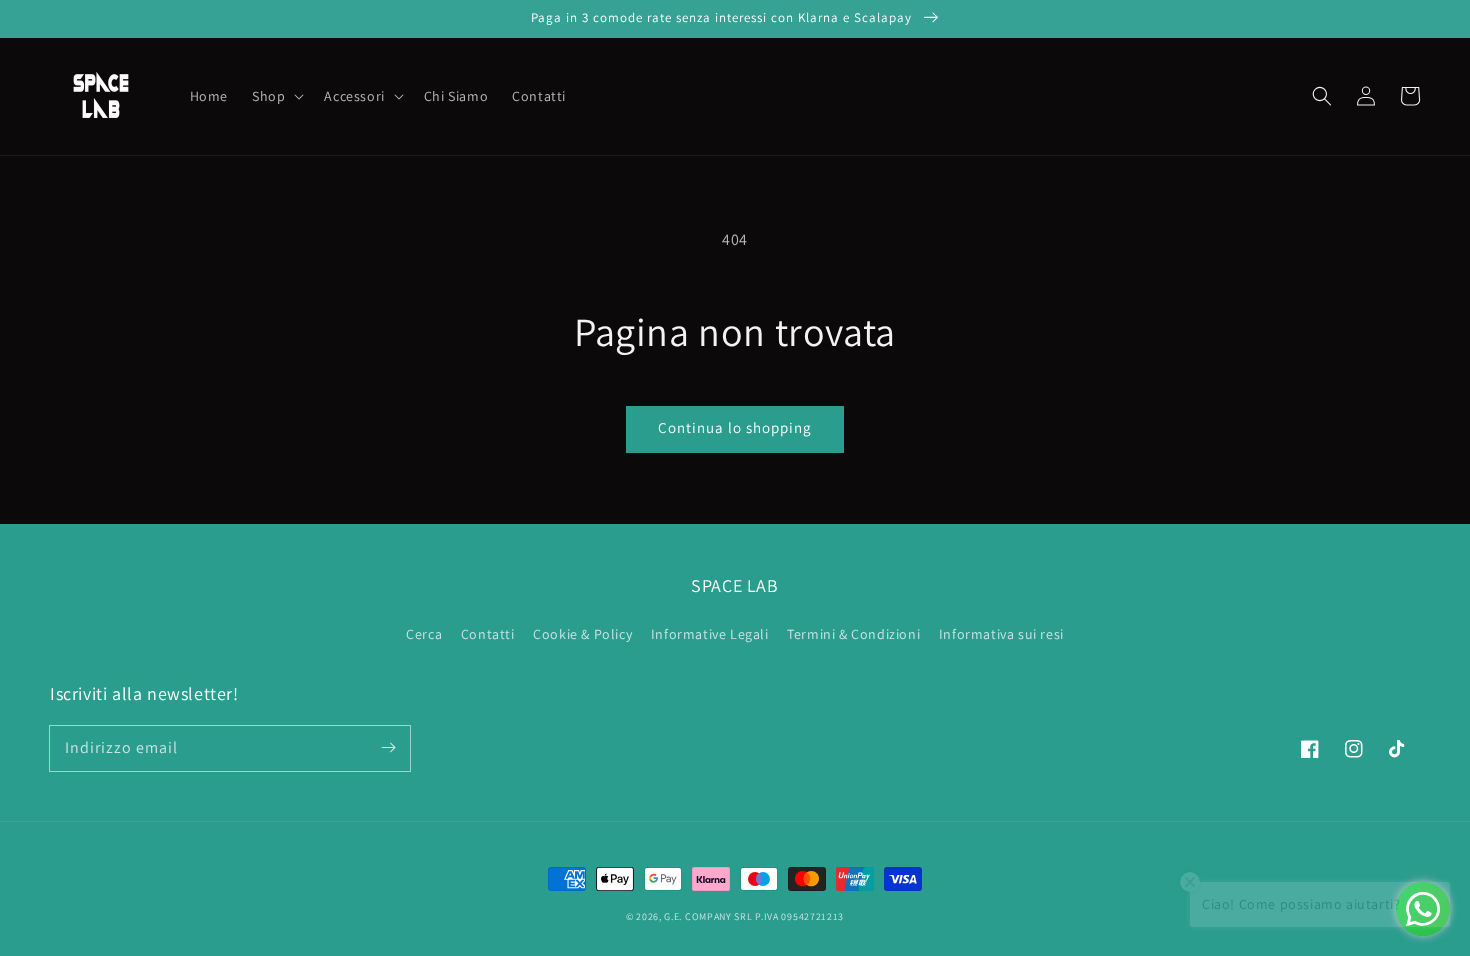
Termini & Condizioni (853, 634)
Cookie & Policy (582, 634)
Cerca (424, 634)
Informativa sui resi (1001, 634)
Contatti (488, 634)
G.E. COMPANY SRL (708, 916)
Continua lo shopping (735, 427)
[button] (1322, 96)
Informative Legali (710, 634)
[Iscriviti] (388, 748)
